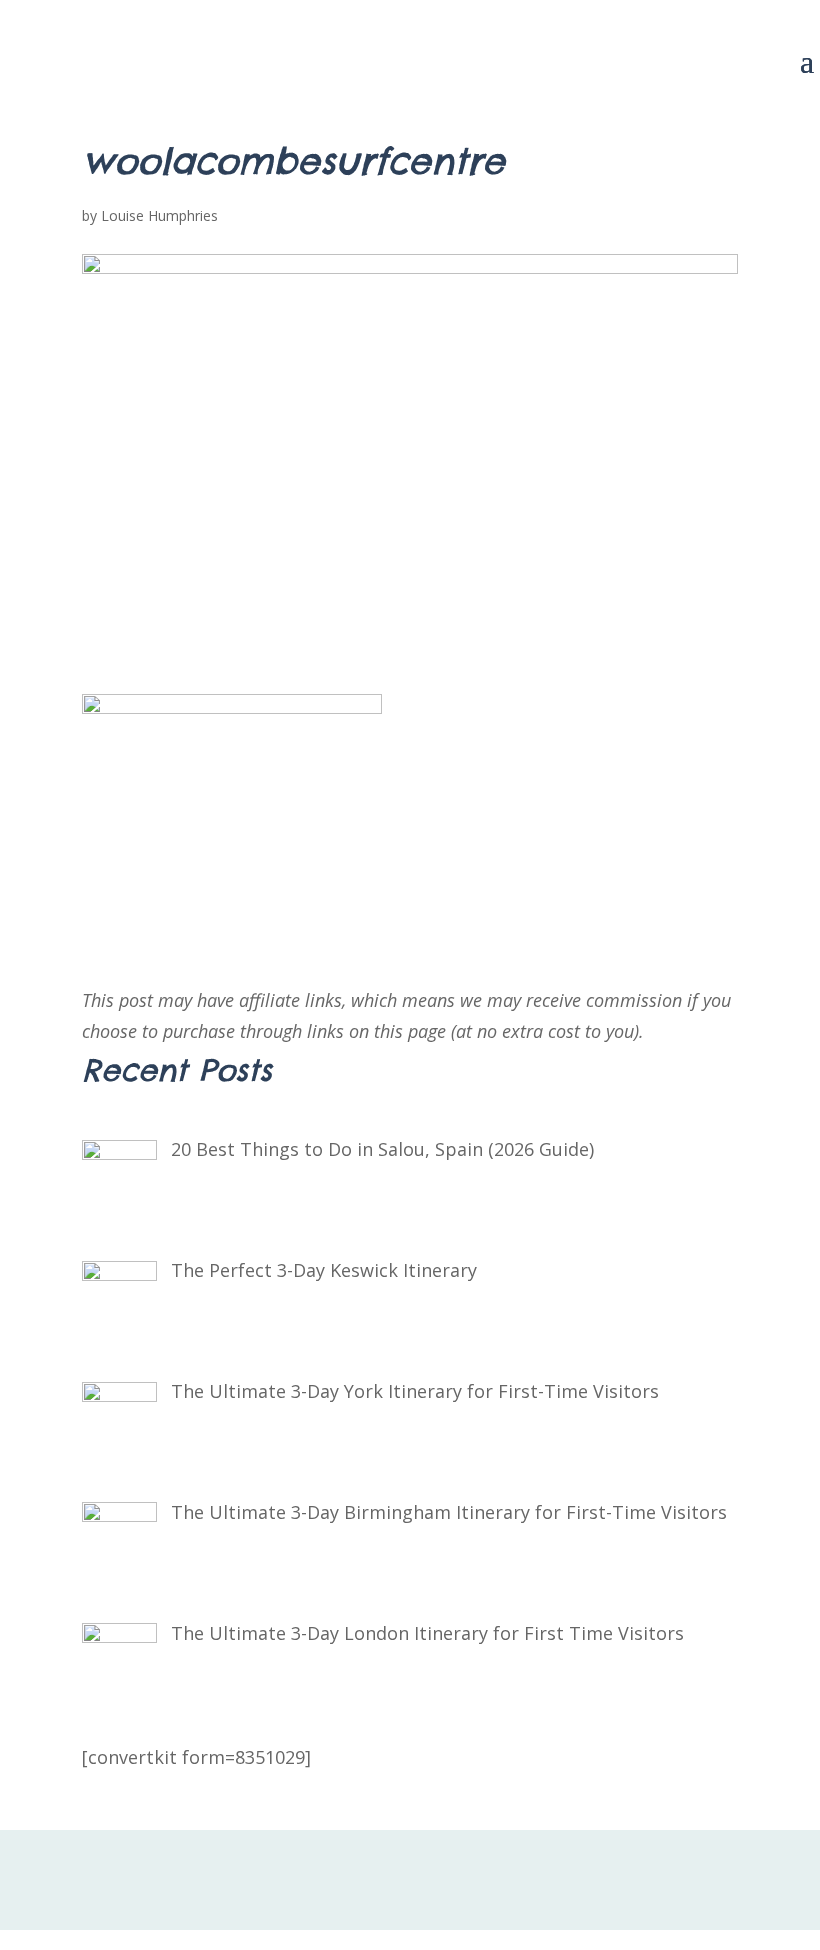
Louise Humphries (159, 215)
